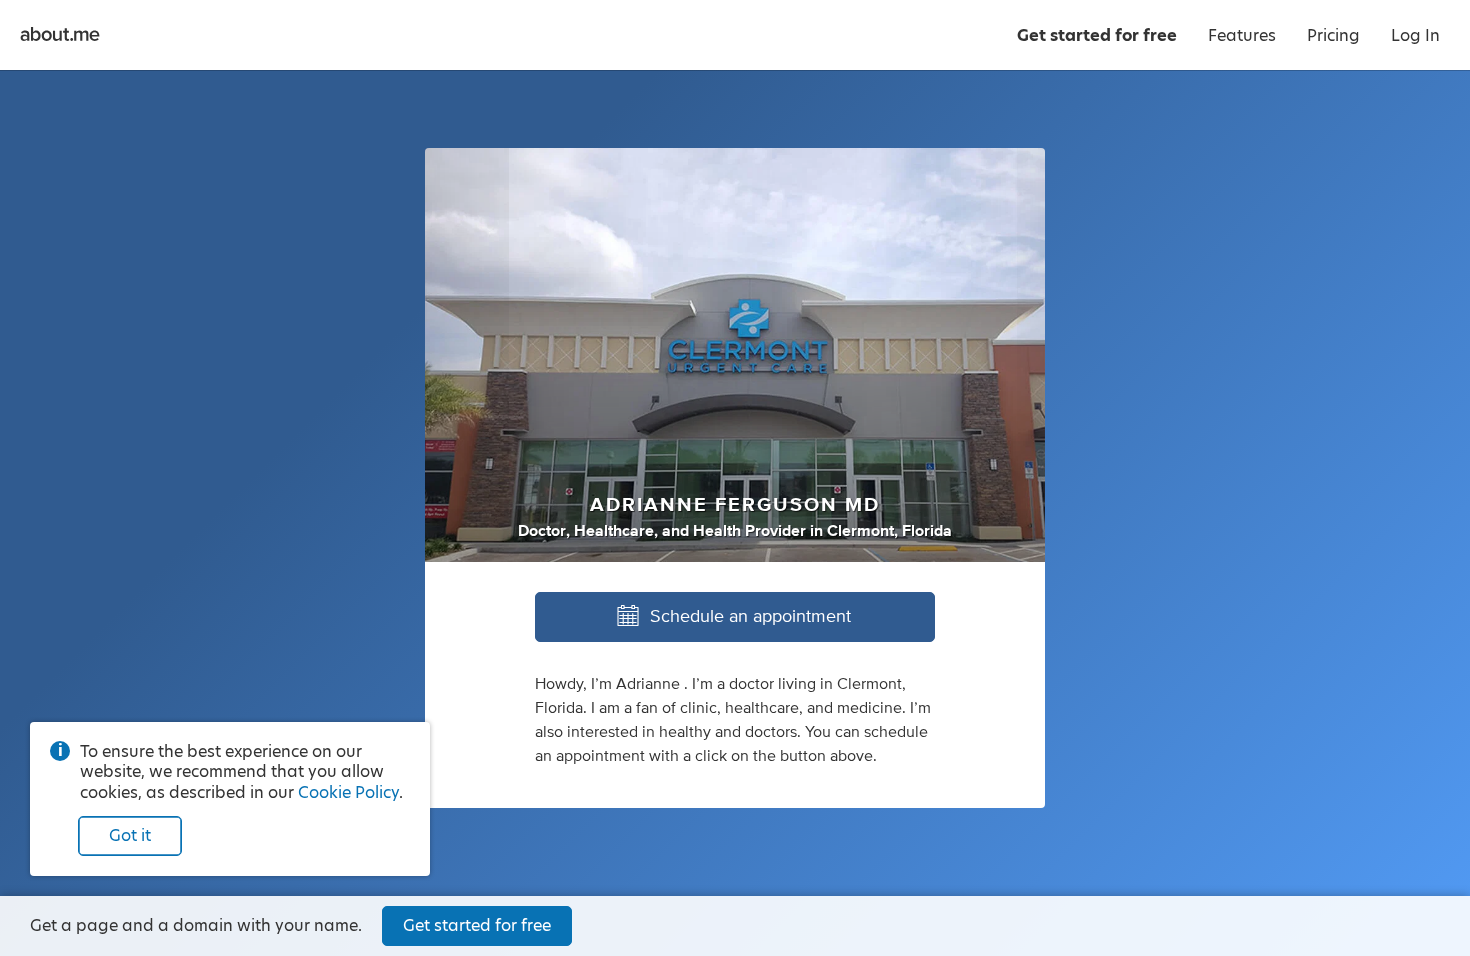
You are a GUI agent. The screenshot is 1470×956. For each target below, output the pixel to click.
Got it (130, 835)
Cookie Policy (348, 792)
